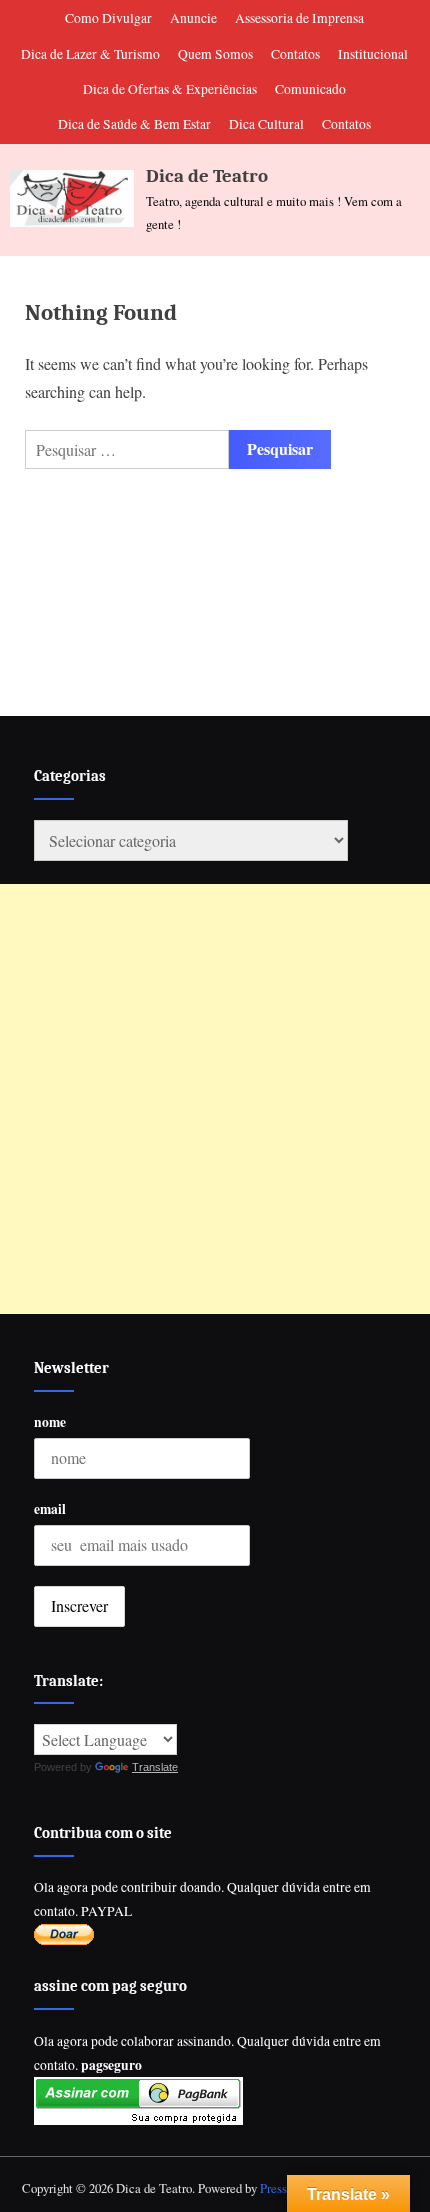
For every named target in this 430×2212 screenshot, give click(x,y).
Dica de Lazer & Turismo (90, 54)
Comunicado (310, 89)
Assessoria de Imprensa (299, 18)
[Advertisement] (215, 1099)
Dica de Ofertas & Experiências (170, 89)
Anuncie (193, 18)
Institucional (373, 54)
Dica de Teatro (207, 176)
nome (50, 1422)
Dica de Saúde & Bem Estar (134, 124)
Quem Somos (215, 54)
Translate (155, 1767)
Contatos (295, 54)
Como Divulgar (108, 18)
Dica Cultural (266, 124)
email (50, 1509)
